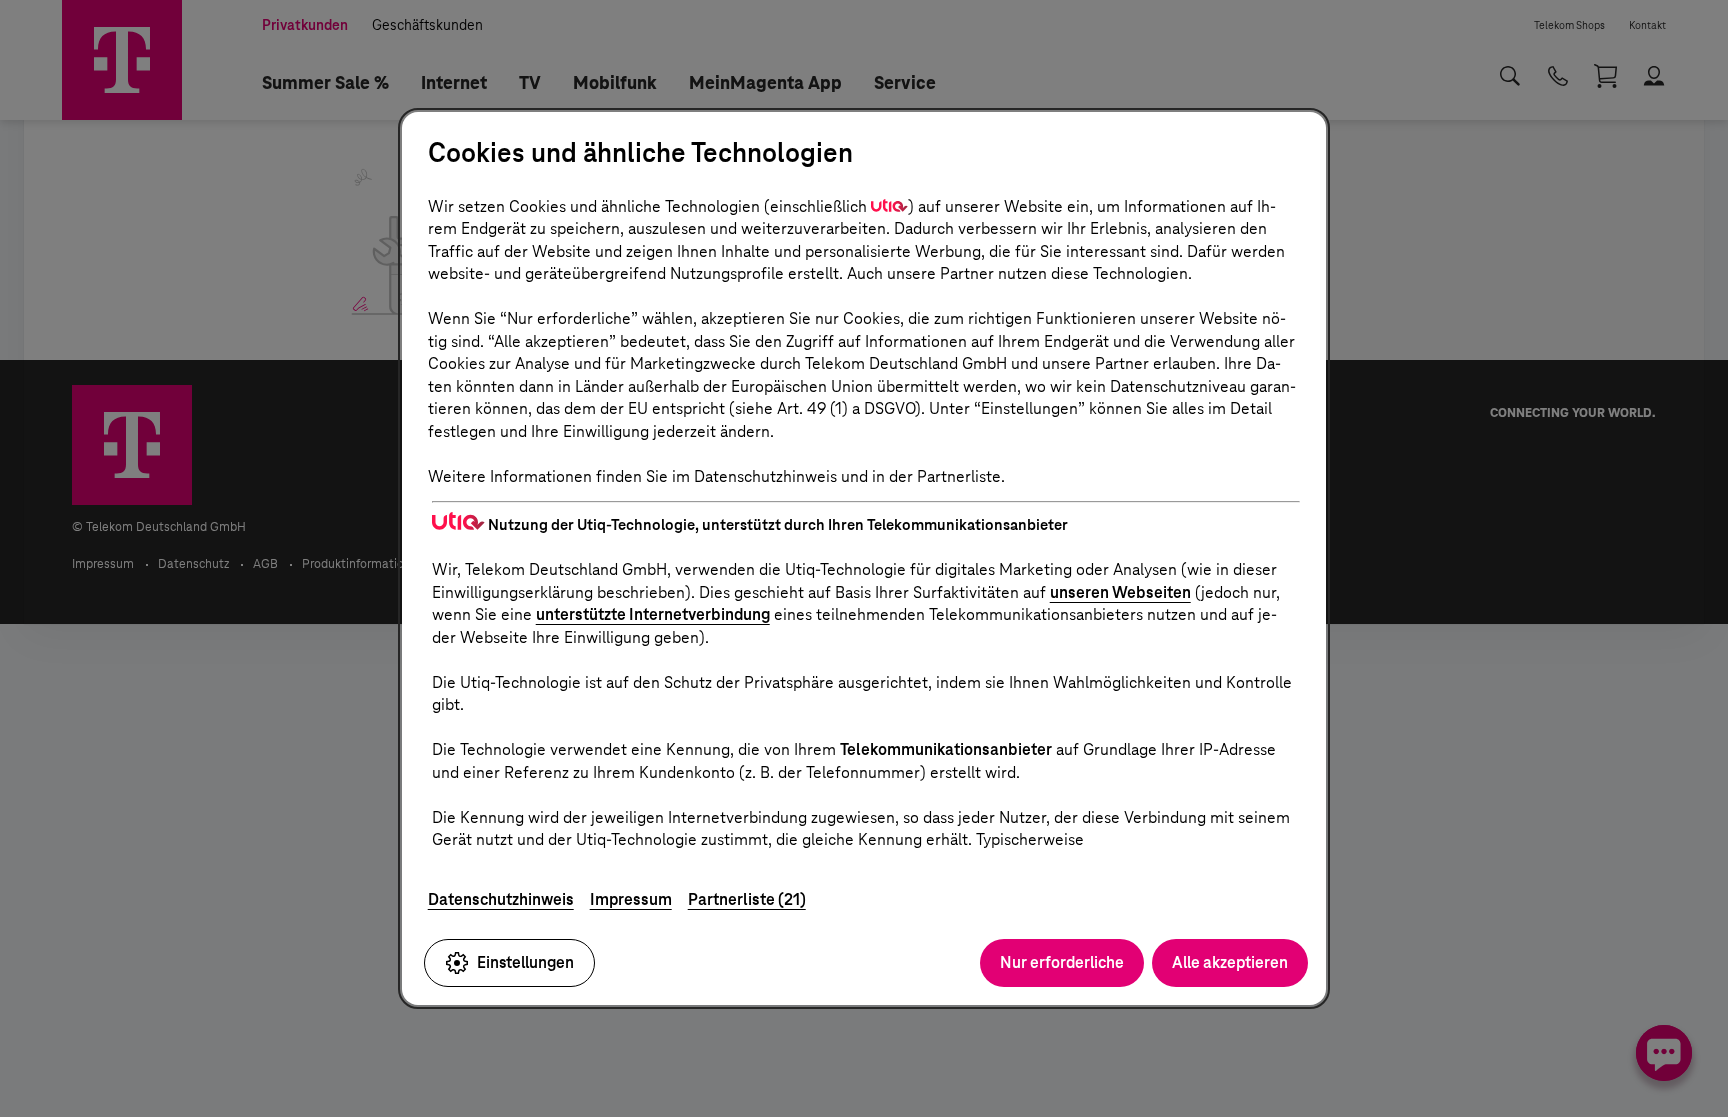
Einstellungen (525, 962)
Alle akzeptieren (1230, 962)
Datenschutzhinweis (501, 899)
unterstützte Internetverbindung (653, 614)
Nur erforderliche (1062, 962)
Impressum (631, 899)
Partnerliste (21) (747, 899)
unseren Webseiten (1120, 592)
